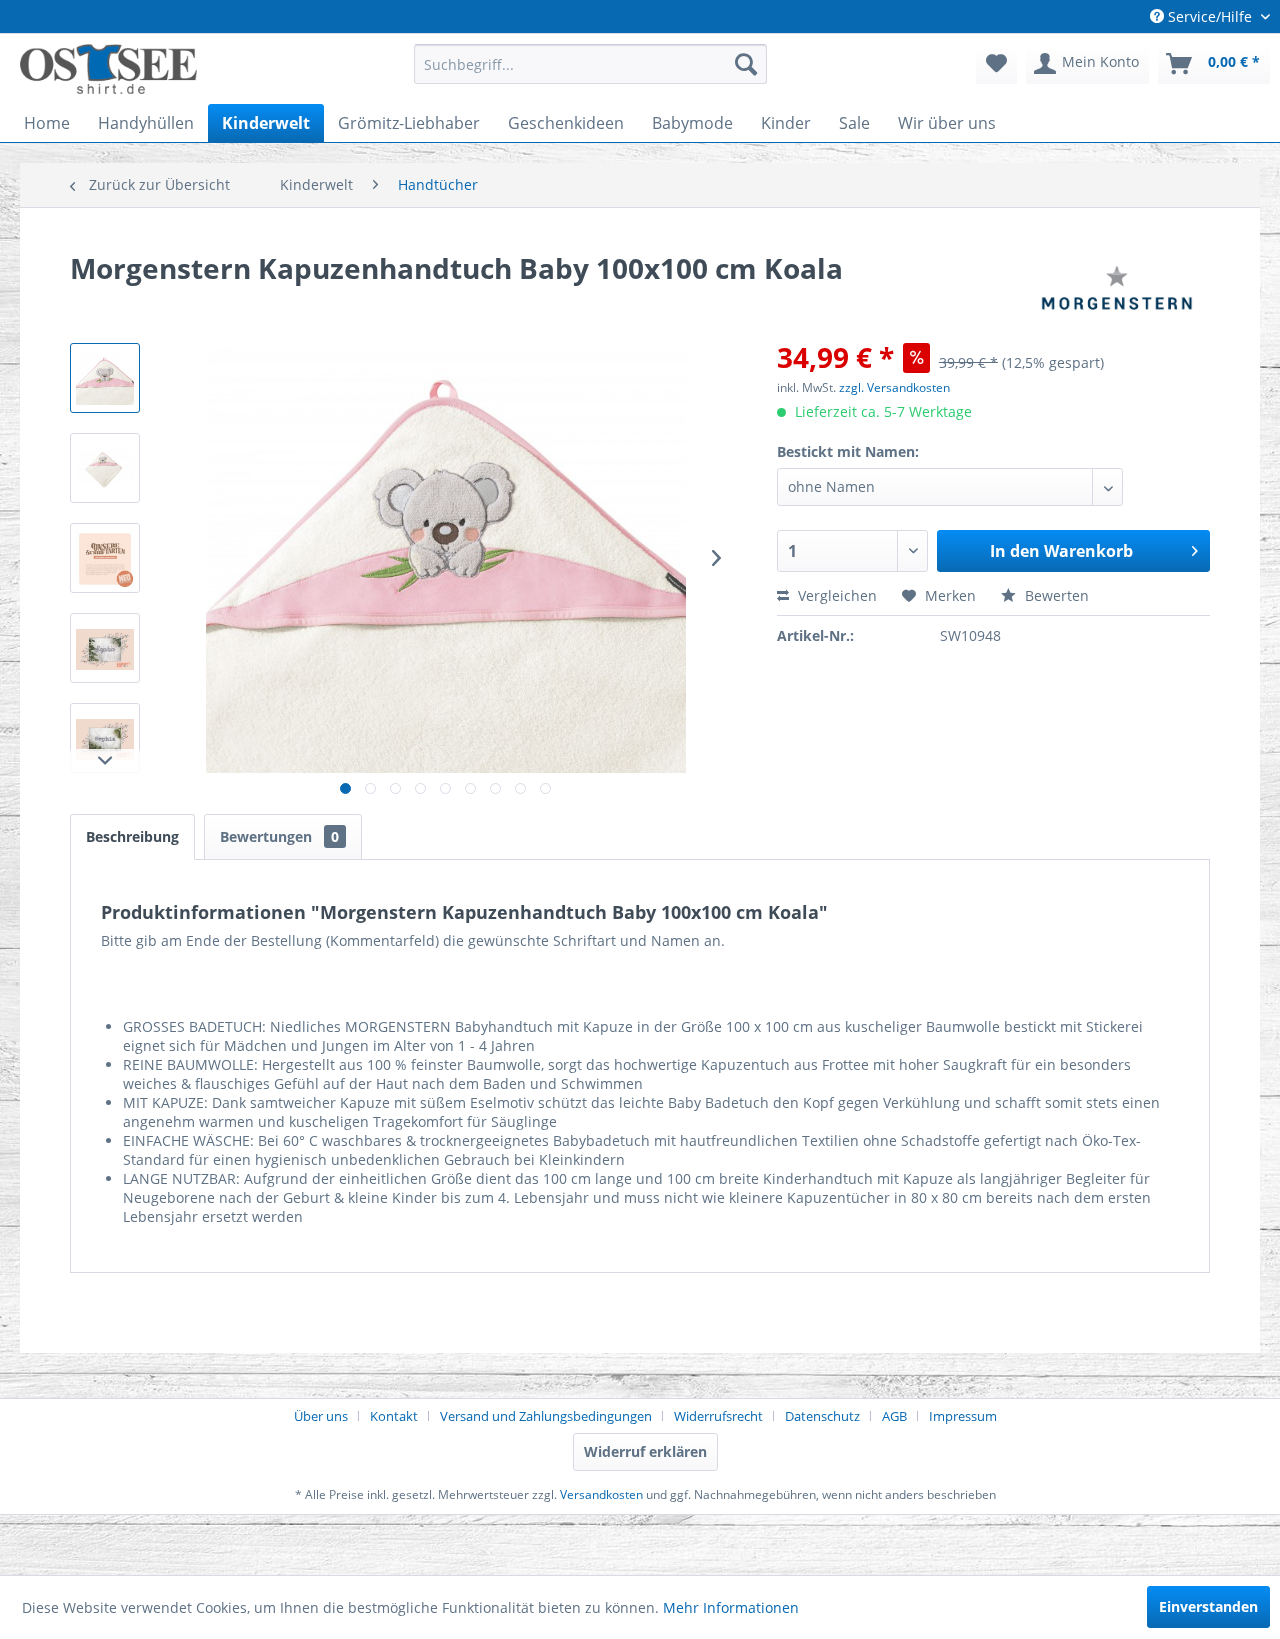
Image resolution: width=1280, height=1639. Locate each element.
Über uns (321, 1416)
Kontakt (394, 1416)
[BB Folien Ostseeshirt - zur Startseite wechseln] (108, 69)
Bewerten (1055, 595)
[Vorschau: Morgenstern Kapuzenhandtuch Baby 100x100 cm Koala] (105, 378)
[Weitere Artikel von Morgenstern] (1117, 288)
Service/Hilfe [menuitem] (1210, 16)
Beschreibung (132, 836)
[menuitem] (590, 64)
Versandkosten (601, 1494)
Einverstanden (1208, 1606)
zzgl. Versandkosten (894, 387)
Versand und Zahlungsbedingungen (546, 1416)
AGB (894, 1416)
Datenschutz (822, 1416)
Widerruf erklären (645, 1451)
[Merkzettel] (996, 64)
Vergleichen (835, 595)
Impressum (963, 1416)
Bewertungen (279, 836)
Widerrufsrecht (718, 1416)
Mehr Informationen (731, 1607)
